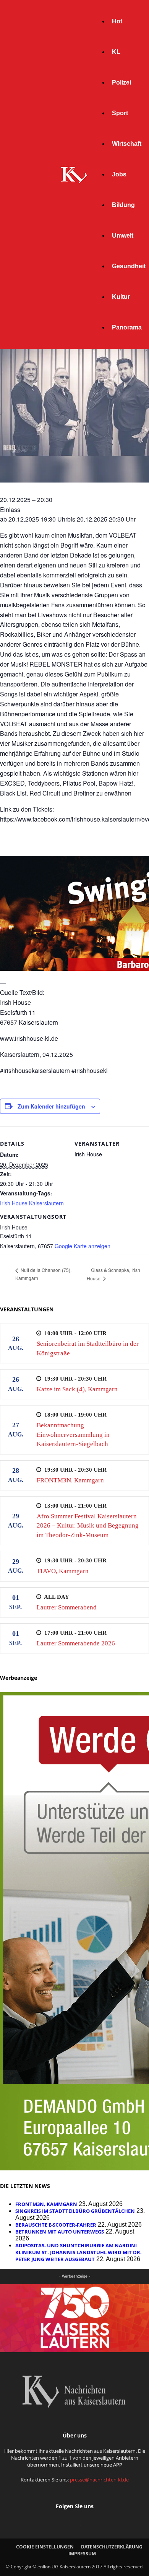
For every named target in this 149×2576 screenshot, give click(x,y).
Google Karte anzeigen (83, 1246)
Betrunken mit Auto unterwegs (60, 2232)
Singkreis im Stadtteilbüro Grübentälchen (75, 2211)
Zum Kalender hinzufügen (51, 1106)
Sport (120, 113)
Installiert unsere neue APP (92, 2465)
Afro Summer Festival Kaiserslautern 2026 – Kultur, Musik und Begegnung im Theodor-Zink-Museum (88, 1526)
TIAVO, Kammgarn (63, 1571)
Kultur (121, 297)
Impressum (82, 2554)
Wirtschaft (127, 144)
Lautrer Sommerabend (67, 1607)
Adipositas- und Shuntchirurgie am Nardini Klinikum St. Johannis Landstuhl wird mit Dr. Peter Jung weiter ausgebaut (79, 2252)
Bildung (123, 205)
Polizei (121, 82)
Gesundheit (129, 266)
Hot (117, 21)
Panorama (127, 327)
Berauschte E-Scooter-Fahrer (56, 2225)
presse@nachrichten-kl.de (99, 2480)
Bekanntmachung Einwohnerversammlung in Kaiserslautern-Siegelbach (73, 1435)
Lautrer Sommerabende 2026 (76, 1643)
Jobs (119, 174)
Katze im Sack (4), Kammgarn (77, 1389)
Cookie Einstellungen (45, 2547)
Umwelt (123, 236)
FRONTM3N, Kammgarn (70, 1480)
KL (116, 52)
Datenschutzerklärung (112, 2547)
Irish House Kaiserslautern (32, 1203)
